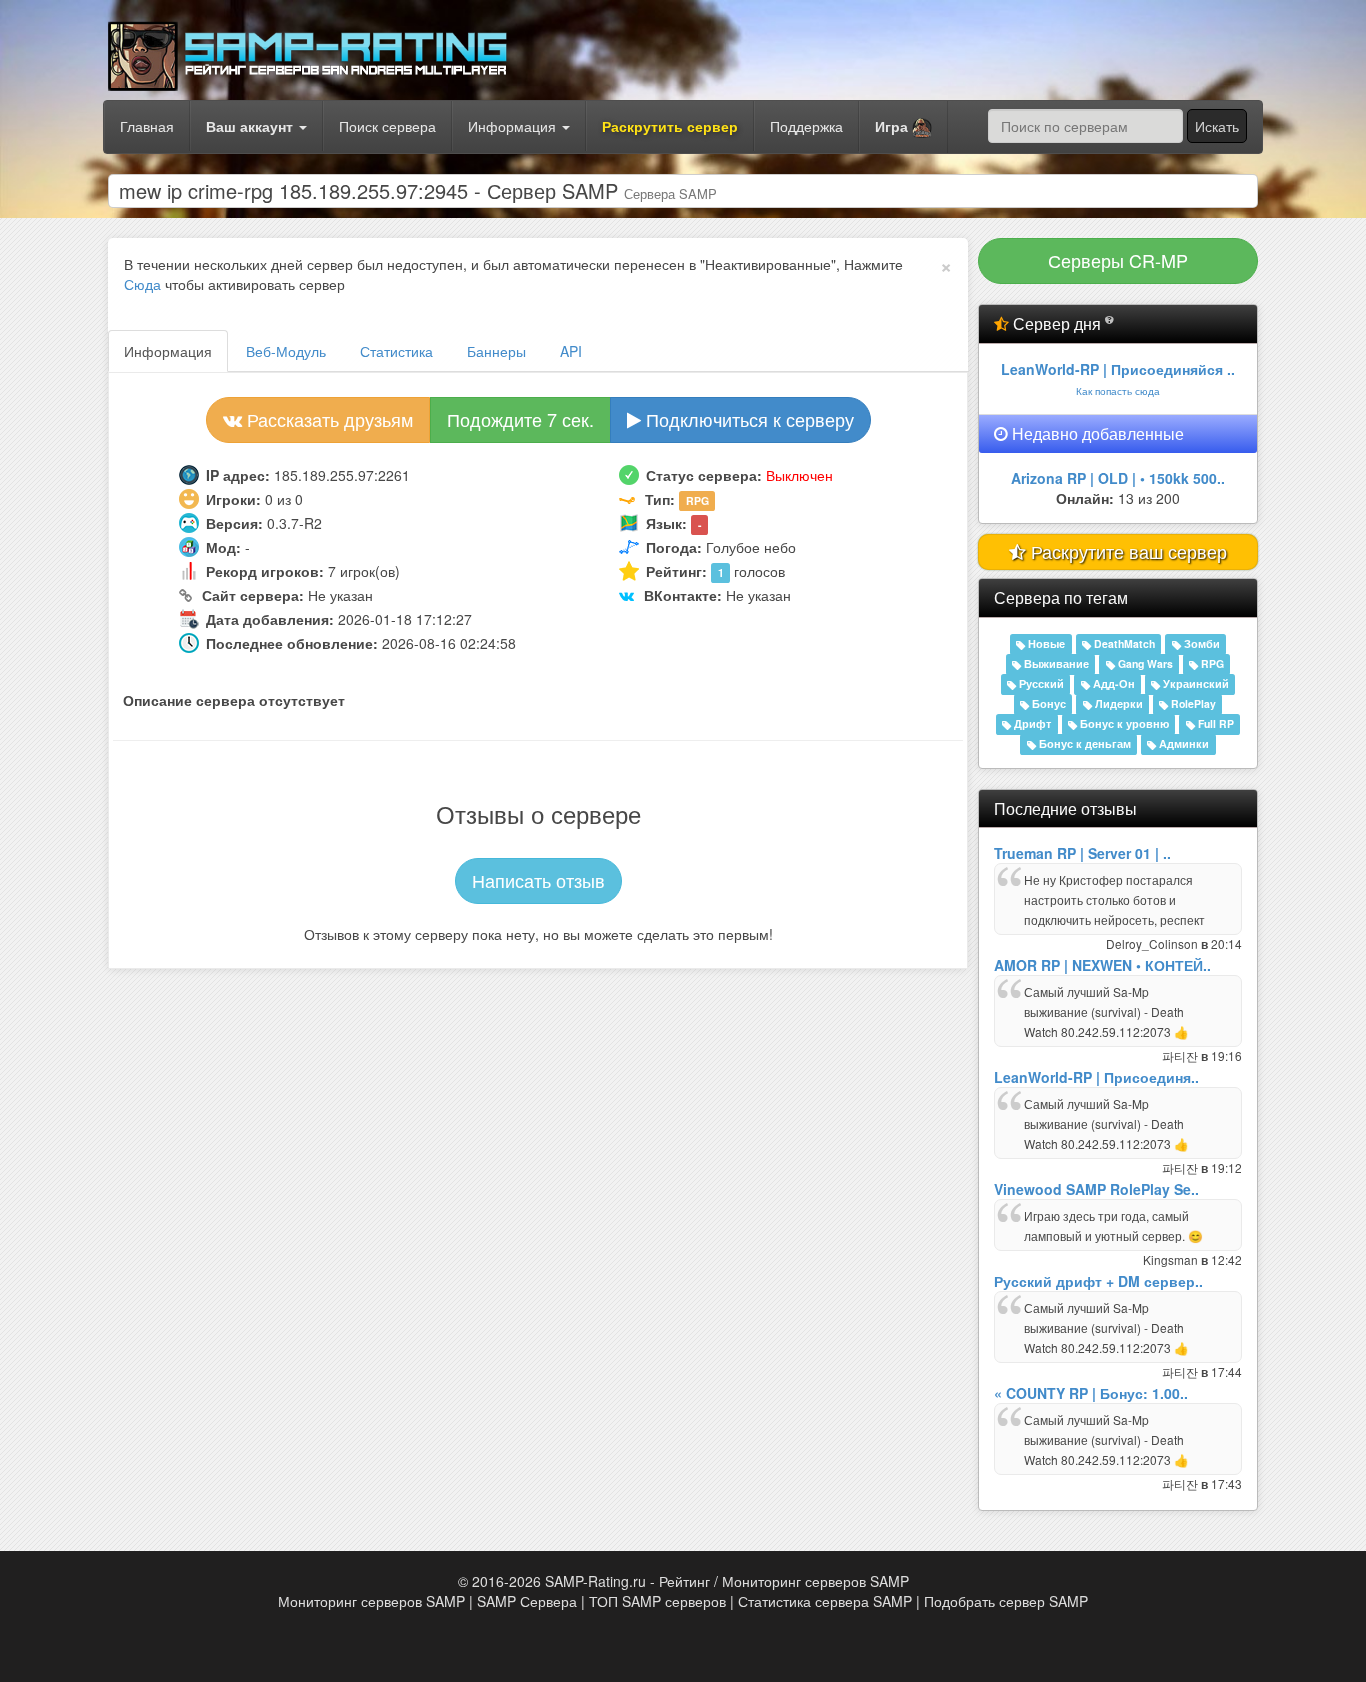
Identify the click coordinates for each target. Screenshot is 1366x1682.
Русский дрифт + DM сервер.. (1098, 1281)
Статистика (396, 351)
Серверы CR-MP (1118, 260)
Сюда (142, 284)
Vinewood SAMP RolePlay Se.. (1096, 1189)
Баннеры (496, 351)
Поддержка (806, 126)
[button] (903, 127)
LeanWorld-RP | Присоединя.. (1096, 1077)
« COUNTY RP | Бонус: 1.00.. (1091, 1393)
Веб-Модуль (286, 351)
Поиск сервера (387, 126)
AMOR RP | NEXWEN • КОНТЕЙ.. (1102, 965)
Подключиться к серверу (747, 419)
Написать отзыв (538, 880)
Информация (514, 126)
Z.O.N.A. (1118, 478)
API (571, 351)
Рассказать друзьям (327, 419)
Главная (147, 126)
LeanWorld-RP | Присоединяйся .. (1118, 369)
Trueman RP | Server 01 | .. (1082, 853)
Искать (1217, 126)
